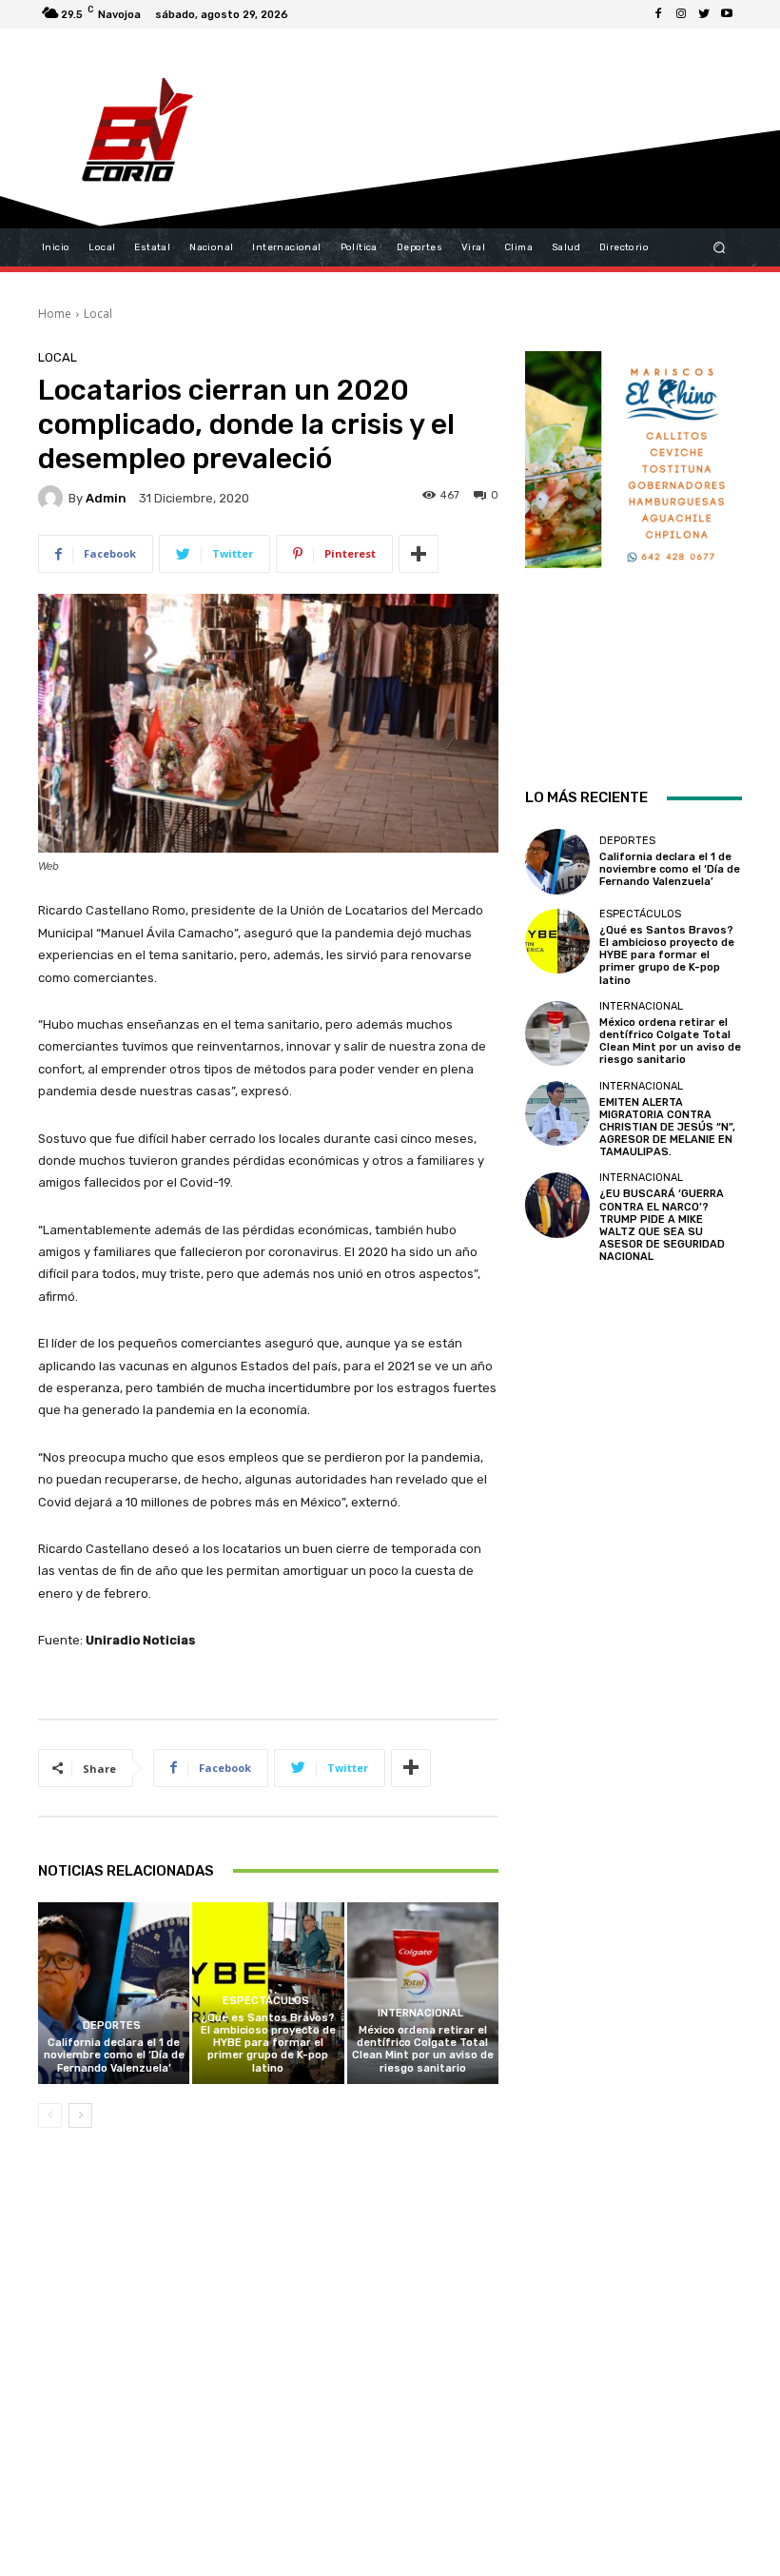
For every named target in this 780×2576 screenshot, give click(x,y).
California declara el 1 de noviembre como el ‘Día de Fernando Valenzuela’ (114, 2055)
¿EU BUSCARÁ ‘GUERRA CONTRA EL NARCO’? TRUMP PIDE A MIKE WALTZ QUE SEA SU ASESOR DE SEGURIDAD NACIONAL (662, 1225)
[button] (720, 248)
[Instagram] (681, 14)
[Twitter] (704, 14)
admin (106, 498)
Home (55, 314)
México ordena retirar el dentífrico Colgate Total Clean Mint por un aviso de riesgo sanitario (423, 2049)
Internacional (420, 2013)
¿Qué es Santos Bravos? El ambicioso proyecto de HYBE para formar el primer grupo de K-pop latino (268, 2043)
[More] (419, 554)
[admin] (53, 498)
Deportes (112, 2025)
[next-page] (80, 2115)
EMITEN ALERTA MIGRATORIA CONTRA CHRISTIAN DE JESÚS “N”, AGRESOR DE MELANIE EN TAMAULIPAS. (667, 1128)
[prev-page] (50, 2115)
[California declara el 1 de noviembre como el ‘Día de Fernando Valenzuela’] (114, 1993)
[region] (634, 544)
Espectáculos (266, 2001)
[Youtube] (727, 14)
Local (98, 314)
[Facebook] (658, 14)
